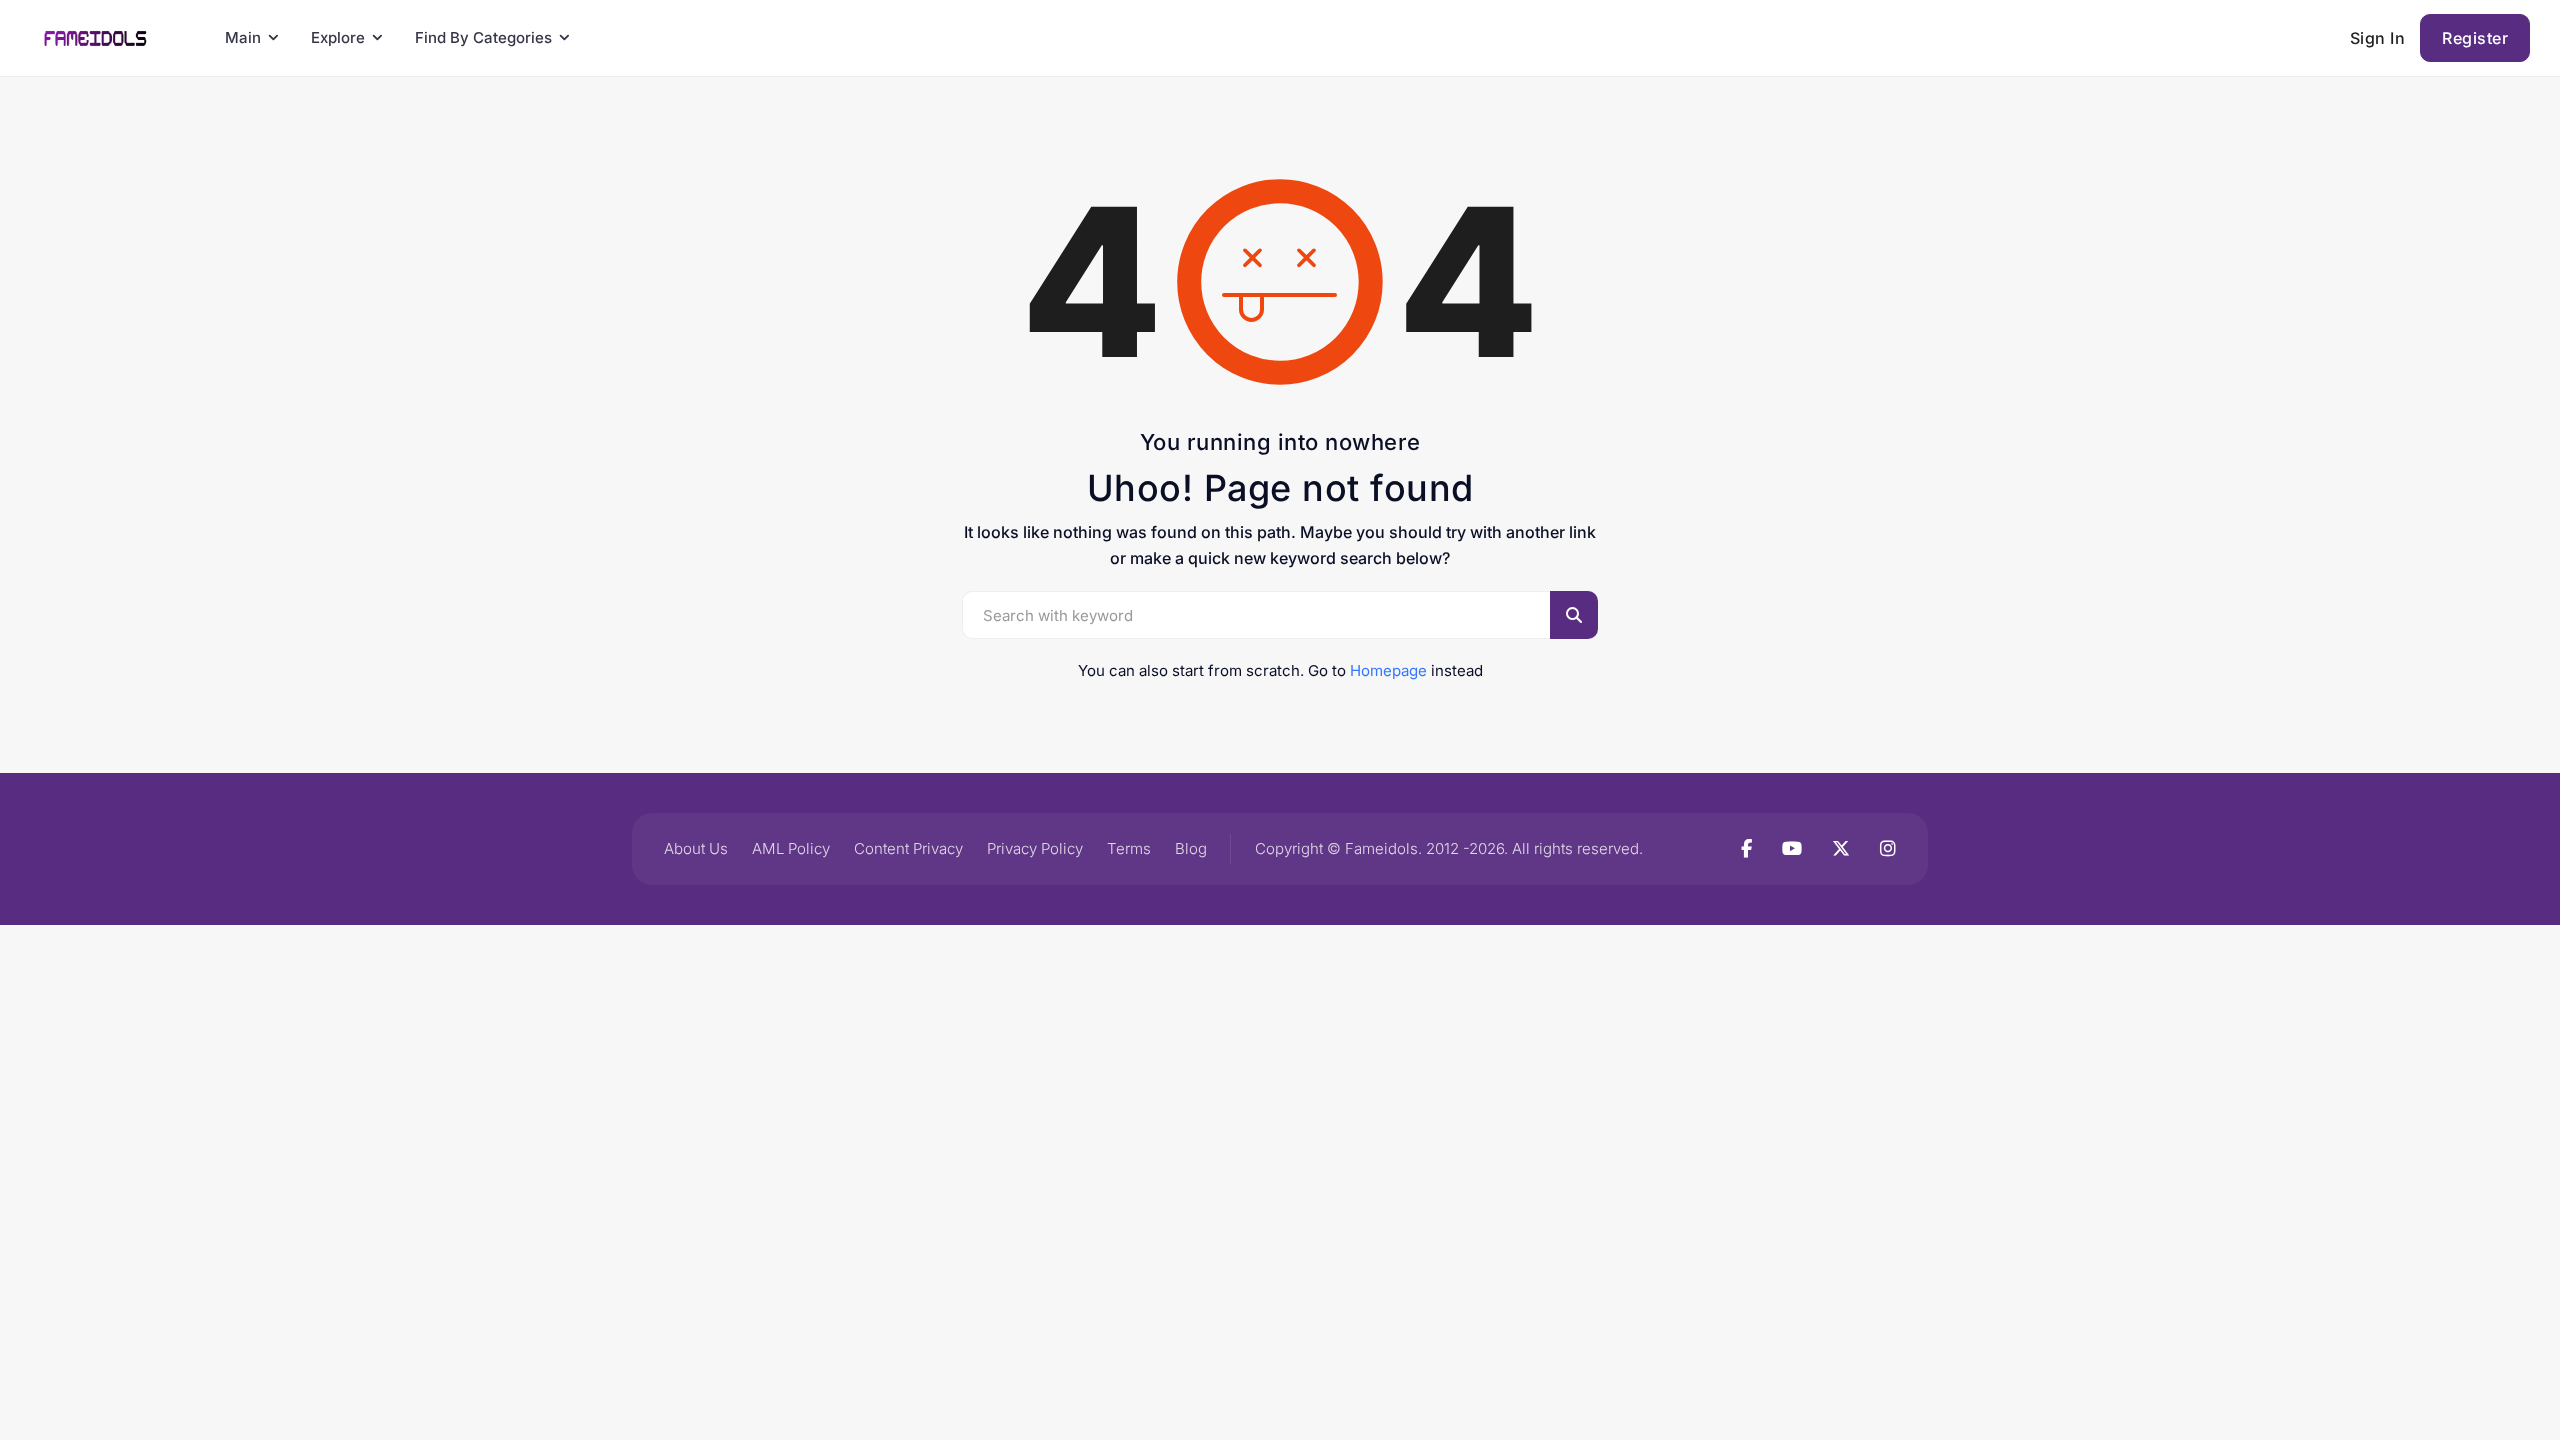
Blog (1191, 848)
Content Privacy (908, 848)
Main (243, 37)
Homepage (1388, 670)
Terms (1129, 848)
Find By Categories (483, 37)
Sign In (2378, 38)
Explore (338, 37)
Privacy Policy (1035, 848)
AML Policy (791, 848)
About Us (696, 848)
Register (2475, 38)
